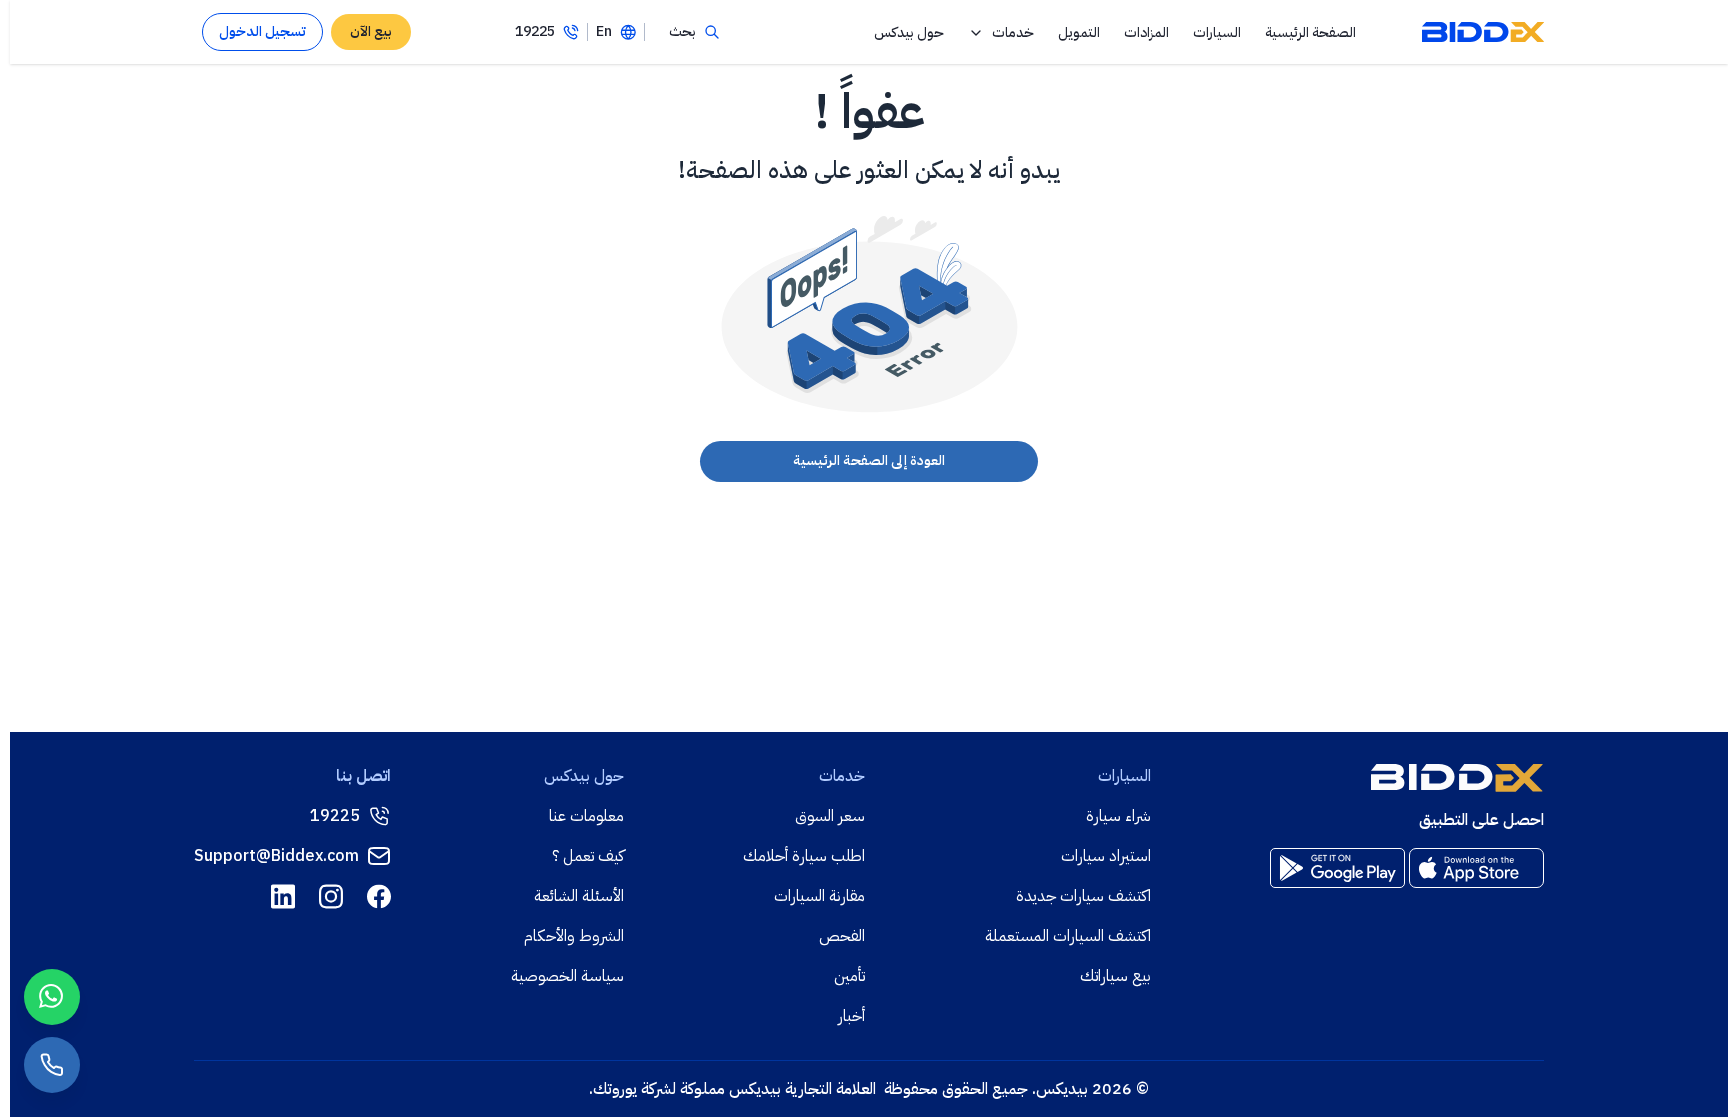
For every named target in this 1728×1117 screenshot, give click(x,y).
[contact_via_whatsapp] (52, 997)
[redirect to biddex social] (379, 896)
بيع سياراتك (1115, 976)
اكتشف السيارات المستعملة (1068, 936)
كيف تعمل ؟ (588, 856)
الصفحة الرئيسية (1310, 32)
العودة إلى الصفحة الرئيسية (869, 460)
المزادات (1146, 32)
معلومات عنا (586, 816)
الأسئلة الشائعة (579, 896)
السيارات (1217, 32)
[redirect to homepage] (1483, 32)
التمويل (1079, 32)
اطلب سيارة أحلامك (804, 856)
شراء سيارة (1118, 816)
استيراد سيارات (1106, 856)
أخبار (851, 1016)
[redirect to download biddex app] (1476, 868)
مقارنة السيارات (819, 896)
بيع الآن (371, 31)
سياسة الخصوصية (567, 976)
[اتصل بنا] (52, 1065)
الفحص (842, 936)
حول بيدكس (909, 32)
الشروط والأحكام (574, 936)
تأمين (849, 976)
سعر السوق (830, 816)
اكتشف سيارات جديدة (1083, 896)
